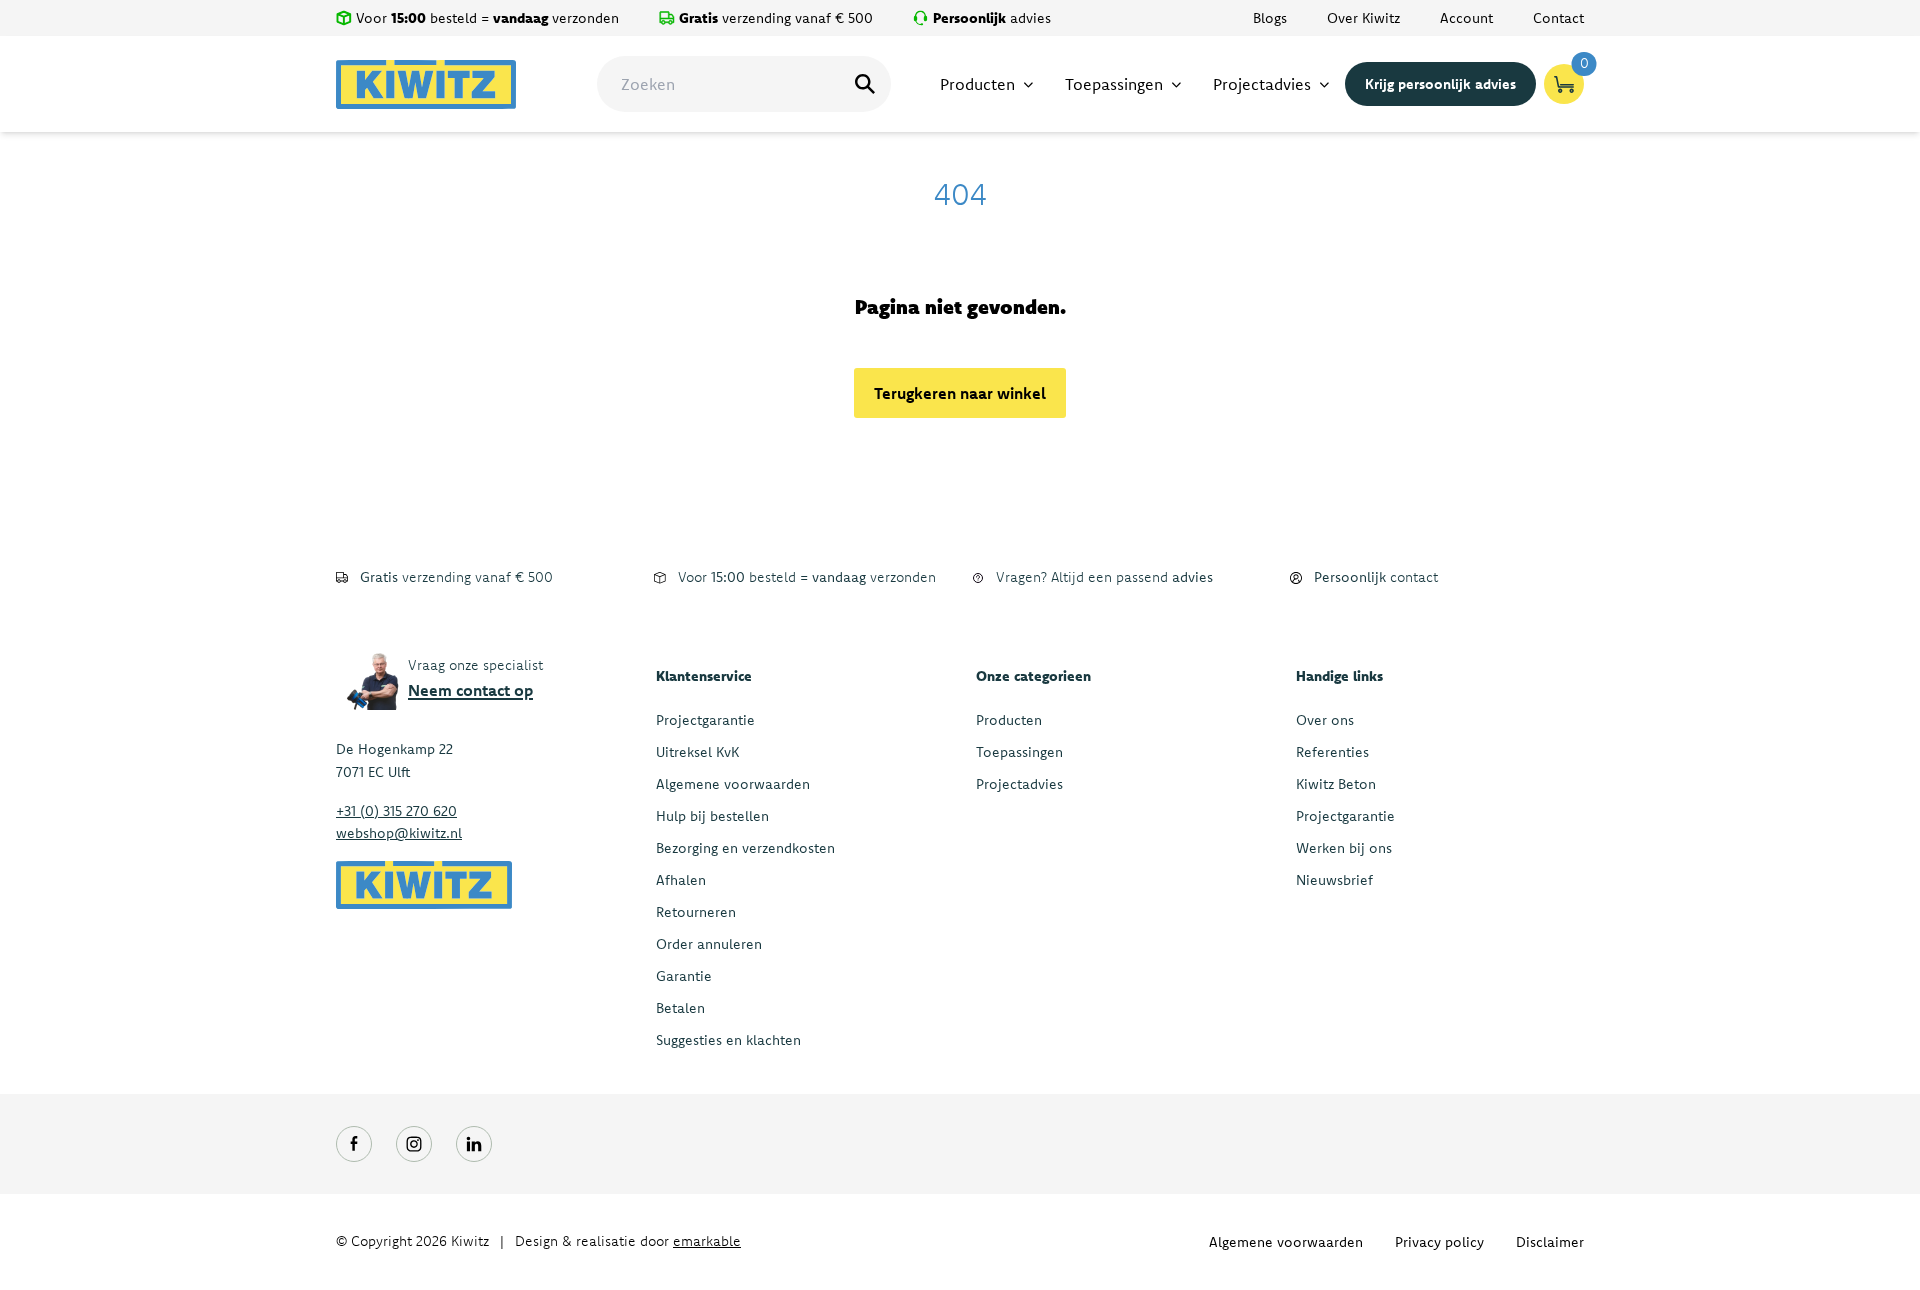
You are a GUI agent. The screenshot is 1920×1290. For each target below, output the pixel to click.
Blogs (1270, 18)
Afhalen (681, 880)
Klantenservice (704, 676)
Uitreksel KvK (697, 752)
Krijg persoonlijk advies (1440, 84)
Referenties (1332, 752)
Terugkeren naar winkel (960, 393)
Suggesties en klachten (728, 1040)
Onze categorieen (1033, 676)
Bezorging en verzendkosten (745, 848)
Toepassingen (1019, 752)
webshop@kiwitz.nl (399, 833)
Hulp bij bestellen (712, 816)
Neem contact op (470, 690)
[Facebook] (354, 1144)
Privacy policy (1439, 1242)
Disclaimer (1550, 1242)
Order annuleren (709, 944)
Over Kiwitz (1363, 18)
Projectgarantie (705, 720)
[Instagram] (414, 1144)
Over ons (1325, 720)
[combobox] (744, 84)
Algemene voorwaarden (733, 784)
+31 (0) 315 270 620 (396, 811)
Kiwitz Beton (1336, 784)
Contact (1558, 18)
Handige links (1339, 676)
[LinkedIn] (474, 1144)
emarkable (707, 1241)
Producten (1009, 720)
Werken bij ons (1344, 848)
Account (1466, 18)
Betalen (680, 1008)
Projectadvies (1019, 784)
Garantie (684, 976)
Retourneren (696, 912)
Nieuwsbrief (1334, 880)
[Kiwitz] (426, 84)
